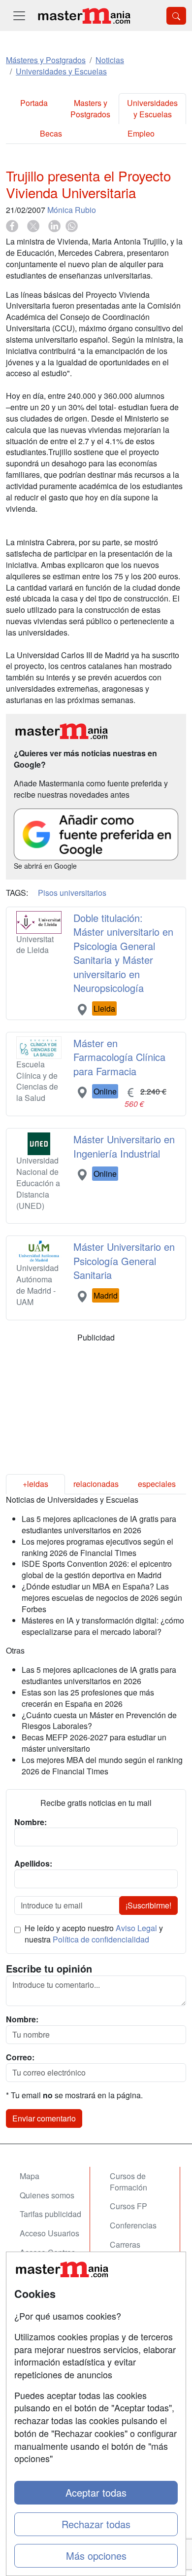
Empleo (141, 133)
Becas (51, 133)
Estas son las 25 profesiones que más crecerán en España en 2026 (88, 1698)
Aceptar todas (96, 2492)
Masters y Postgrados (90, 108)
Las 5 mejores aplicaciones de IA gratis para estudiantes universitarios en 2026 (99, 1524)
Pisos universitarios (72, 893)
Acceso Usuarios (49, 2233)
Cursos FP (128, 2206)
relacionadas (96, 1484)
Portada (34, 103)
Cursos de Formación (128, 2182)
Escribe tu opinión (49, 1969)
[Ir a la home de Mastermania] (84, 16)
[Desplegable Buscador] (176, 16)
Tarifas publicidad (50, 2214)
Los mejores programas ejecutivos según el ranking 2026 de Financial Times (97, 1547)
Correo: (20, 2057)
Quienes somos (47, 2195)
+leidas (35, 1484)
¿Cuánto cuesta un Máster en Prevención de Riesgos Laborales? (99, 1721)
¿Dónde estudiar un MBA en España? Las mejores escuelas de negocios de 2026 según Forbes (102, 1598)
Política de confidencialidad (101, 1939)
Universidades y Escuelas (152, 108)
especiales (157, 1484)
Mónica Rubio (72, 210)
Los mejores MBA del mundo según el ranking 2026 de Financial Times (102, 1765)
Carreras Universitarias (134, 2250)
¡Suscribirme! (148, 1905)
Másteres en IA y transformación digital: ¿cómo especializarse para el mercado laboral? (103, 1626)
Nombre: (22, 2019)
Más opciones (96, 2556)
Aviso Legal (136, 1928)
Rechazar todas (96, 2524)
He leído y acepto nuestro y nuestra (94, 1934)
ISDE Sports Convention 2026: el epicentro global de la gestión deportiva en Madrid (97, 1569)
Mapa (30, 2176)
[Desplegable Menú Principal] (19, 16)
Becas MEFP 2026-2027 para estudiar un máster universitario (94, 1743)
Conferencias (133, 2225)
